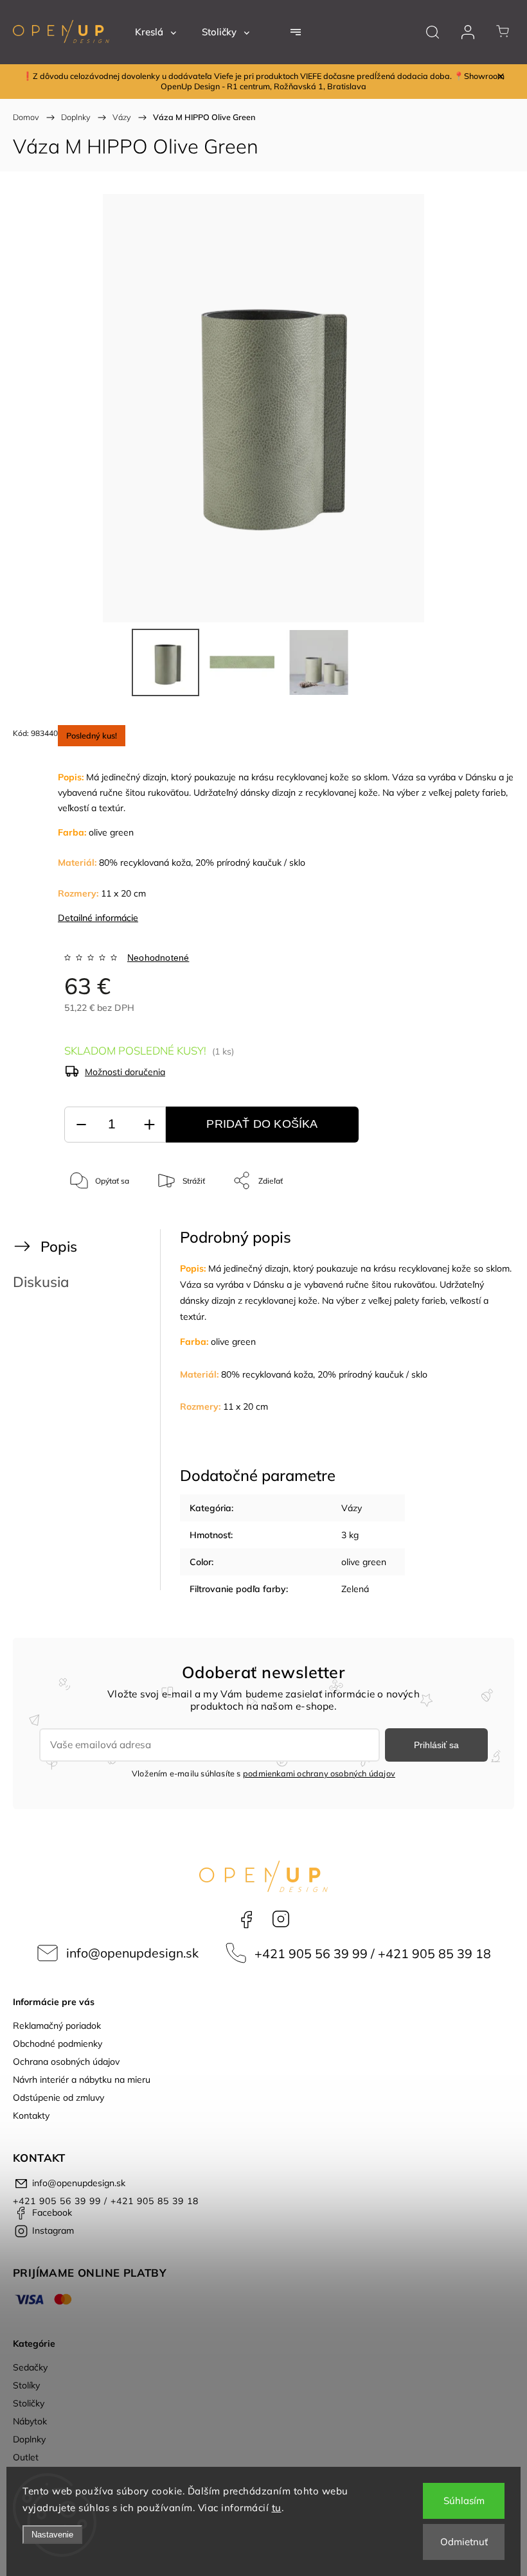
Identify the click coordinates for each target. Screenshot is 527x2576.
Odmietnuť (464, 2542)
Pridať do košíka (262, 1124)
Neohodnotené (158, 958)
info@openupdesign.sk (132, 1953)
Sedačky (30, 2367)
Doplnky (29, 2439)
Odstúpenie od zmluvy (58, 2098)
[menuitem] (156, 32)
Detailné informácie (98, 918)
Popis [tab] (59, 1246)
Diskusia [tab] (41, 1282)
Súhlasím (464, 2501)
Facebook (246, 1919)
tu (277, 2508)
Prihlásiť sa (436, 1745)
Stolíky (26, 2385)
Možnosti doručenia (125, 1072)
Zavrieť (478, 1223)
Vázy (352, 1508)
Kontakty (31, 2116)
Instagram (281, 1919)
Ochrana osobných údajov (66, 2062)
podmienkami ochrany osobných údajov (319, 1773)
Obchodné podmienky (58, 2044)
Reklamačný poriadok (57, 2026)
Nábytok (30, 2421)
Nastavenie (52, 2535)
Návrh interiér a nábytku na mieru (82, 2080)
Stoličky (29, 2403)
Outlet (26, 2457)
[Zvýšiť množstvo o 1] (149, 1125)
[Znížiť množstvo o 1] (81, 1125)
